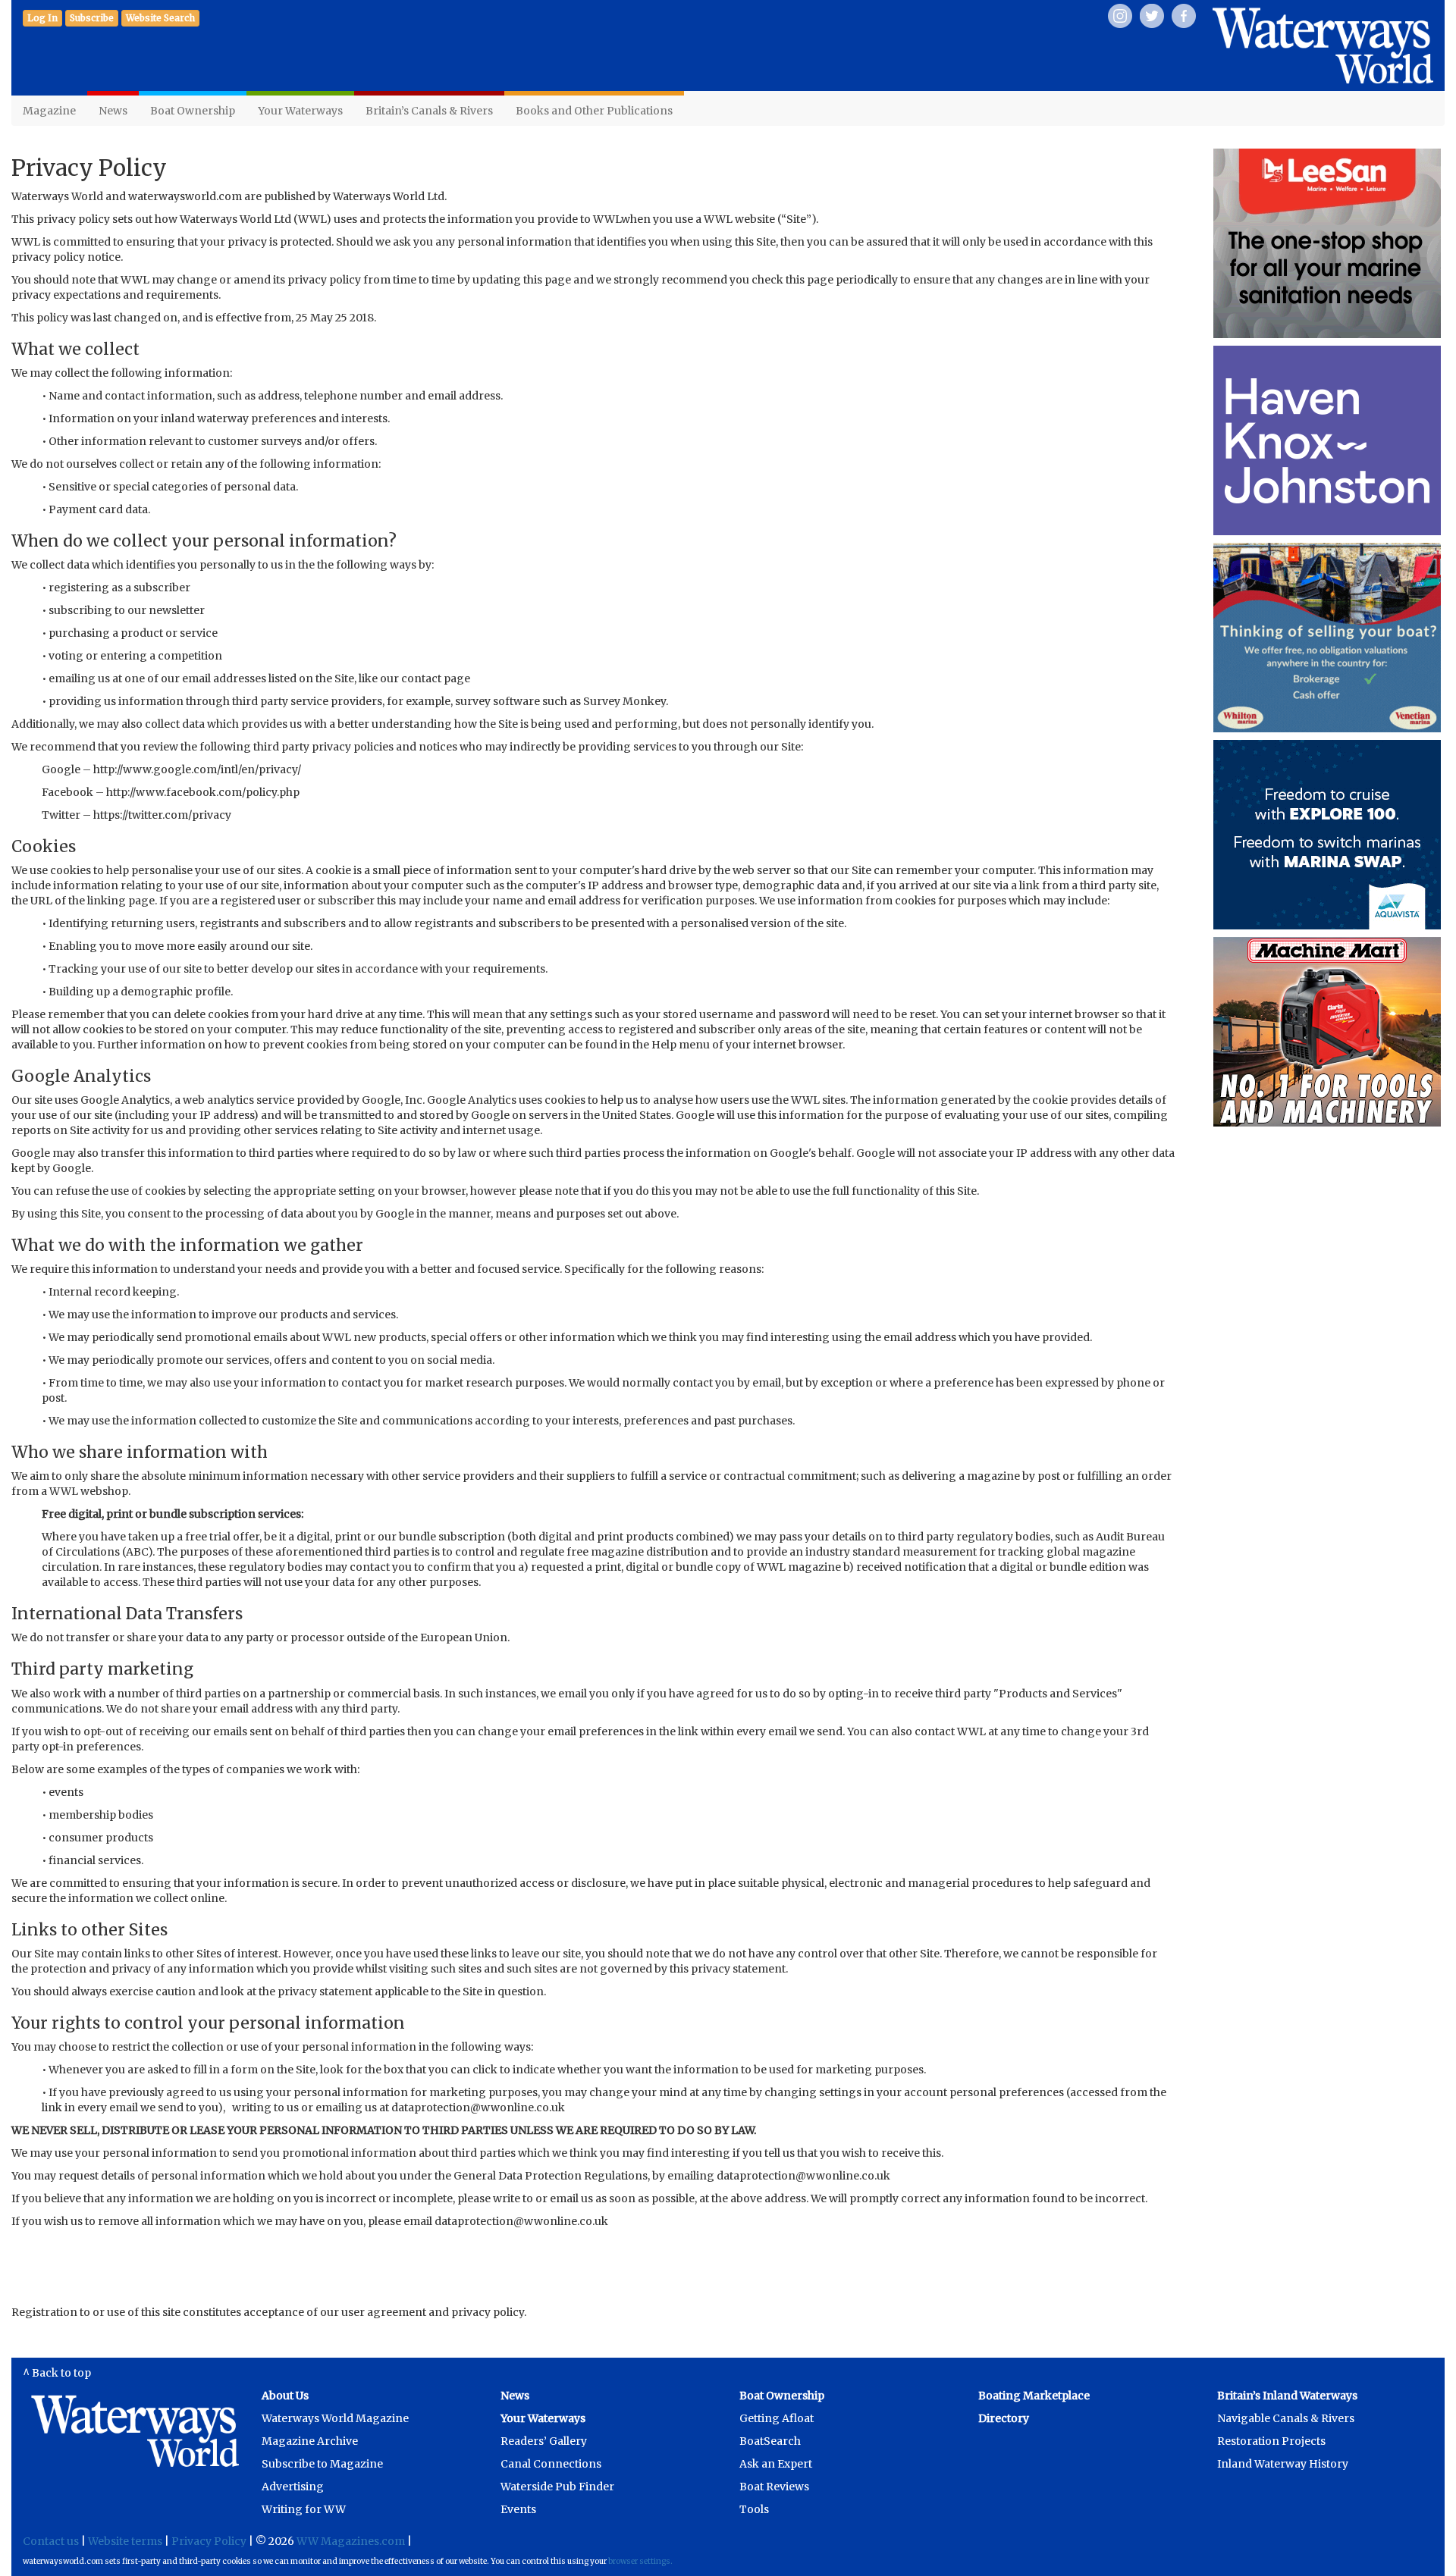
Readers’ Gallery (544, 2441)
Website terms (125, 2541)
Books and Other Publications (594, 111)
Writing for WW (304, 2509)
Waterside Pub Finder (557, 2487)
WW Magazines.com (351, 2541)
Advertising (293, 2487)
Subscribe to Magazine (322, 2464)
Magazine (49, 111)
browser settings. (640, 2561)
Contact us (51, 2541)
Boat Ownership (193, 111)
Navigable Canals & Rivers (1286, 2418)
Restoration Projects (1271, 2441)
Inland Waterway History (1283, 2464)
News (113, 111)
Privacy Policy (209, 2541)
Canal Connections (551, 2464)
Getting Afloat (777, 2418)
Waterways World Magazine (335, 2418)
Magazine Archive (310, 2441)
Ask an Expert (776, 2464)
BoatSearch (770, 2441)
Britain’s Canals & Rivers (429, 111)
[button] (92, 18)
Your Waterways (300, 111)
